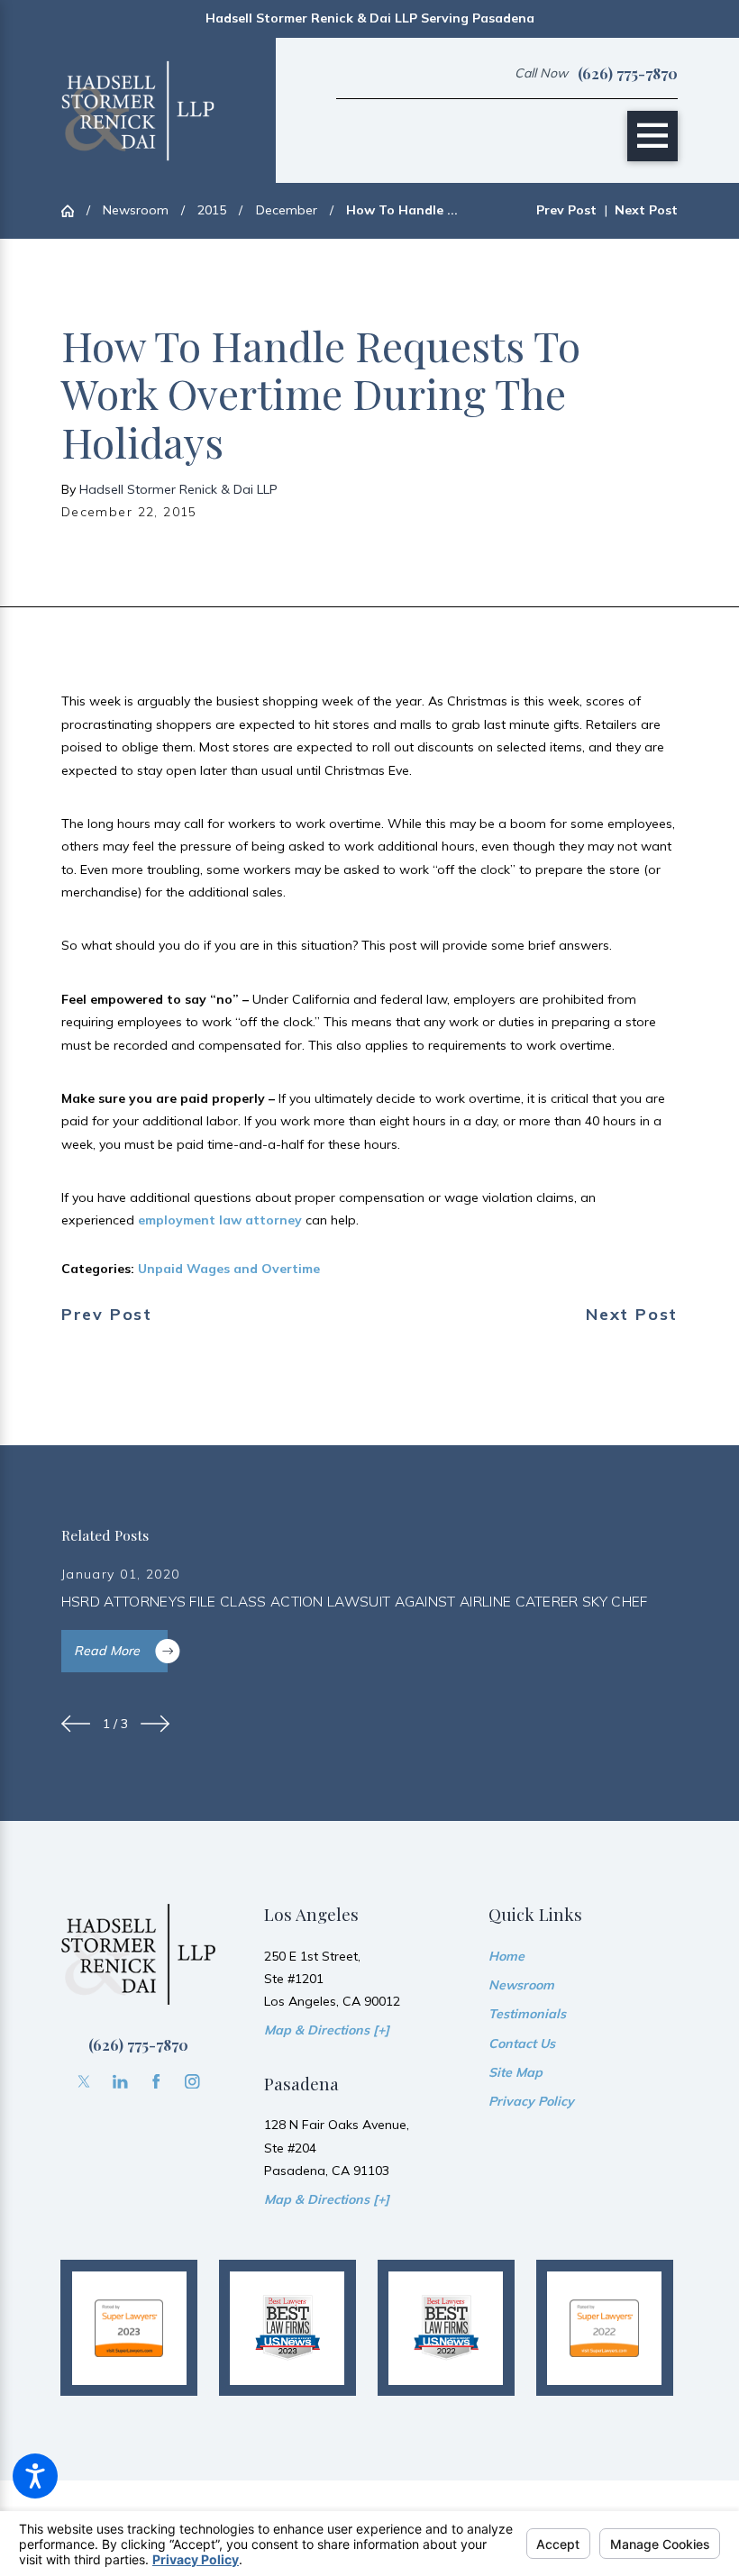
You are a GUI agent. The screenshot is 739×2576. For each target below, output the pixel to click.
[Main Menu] (652, 136)
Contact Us (522, 2044)
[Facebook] (156, 2082)
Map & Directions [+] (327, 2030)
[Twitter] (84, 2082)
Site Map (515, 2072)
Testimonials (527, 2014)
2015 (212, 210)
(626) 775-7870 (628, 73)
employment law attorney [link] (218, 1220)
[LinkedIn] (120, 2082)
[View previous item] (76, 1724)
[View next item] (155, 1724)
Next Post (632, 1315)
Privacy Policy (531, 2101)
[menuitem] (583, 1957)
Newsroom (136, 210)
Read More (107, 1651)
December (287, 210)
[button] (35, 2476)
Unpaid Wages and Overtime (229, 1269)
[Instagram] (192, 2082)
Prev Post (107, 1315)
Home (506, 1956)
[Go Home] (74, 211)
